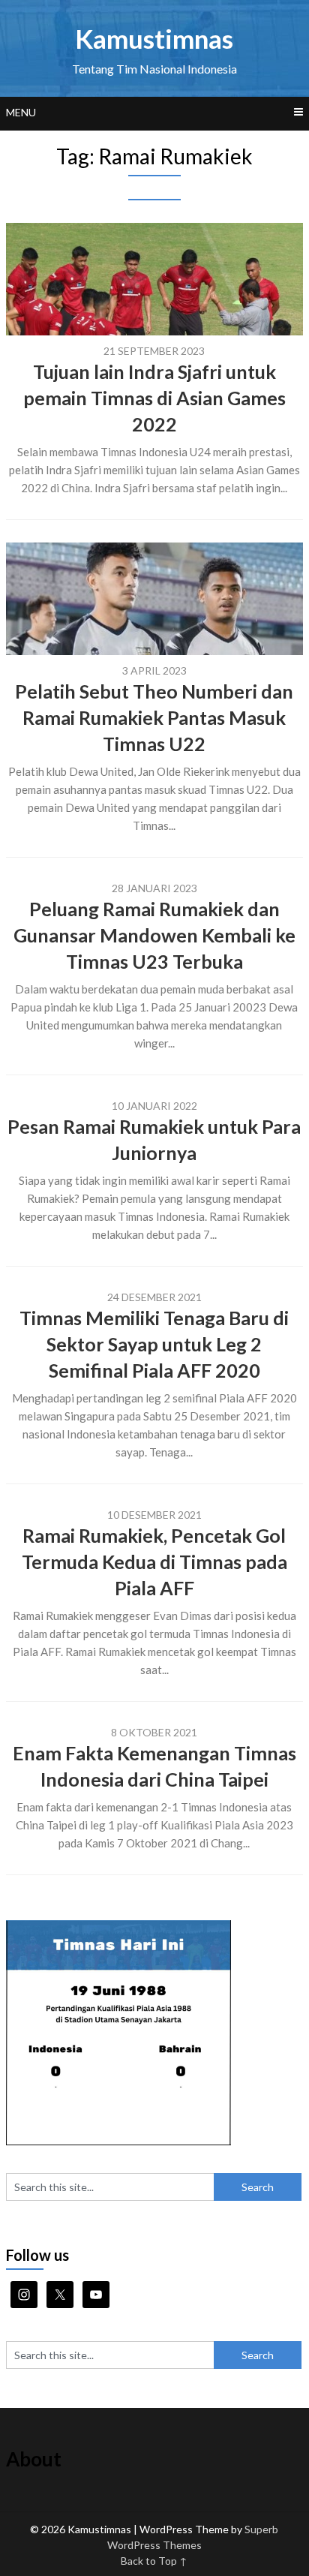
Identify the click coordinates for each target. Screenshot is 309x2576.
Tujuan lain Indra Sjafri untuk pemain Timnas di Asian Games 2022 (154, 398)
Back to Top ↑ (154, 2561)
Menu (21, 112)
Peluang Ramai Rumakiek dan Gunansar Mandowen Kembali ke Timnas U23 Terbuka (154, 935)
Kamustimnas (154, 38)
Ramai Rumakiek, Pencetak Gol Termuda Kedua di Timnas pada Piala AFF (154, 1562)
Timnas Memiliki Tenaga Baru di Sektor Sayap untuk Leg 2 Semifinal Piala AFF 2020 (154, 1344)
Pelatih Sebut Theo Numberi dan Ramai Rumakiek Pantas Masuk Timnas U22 (154, 717)
